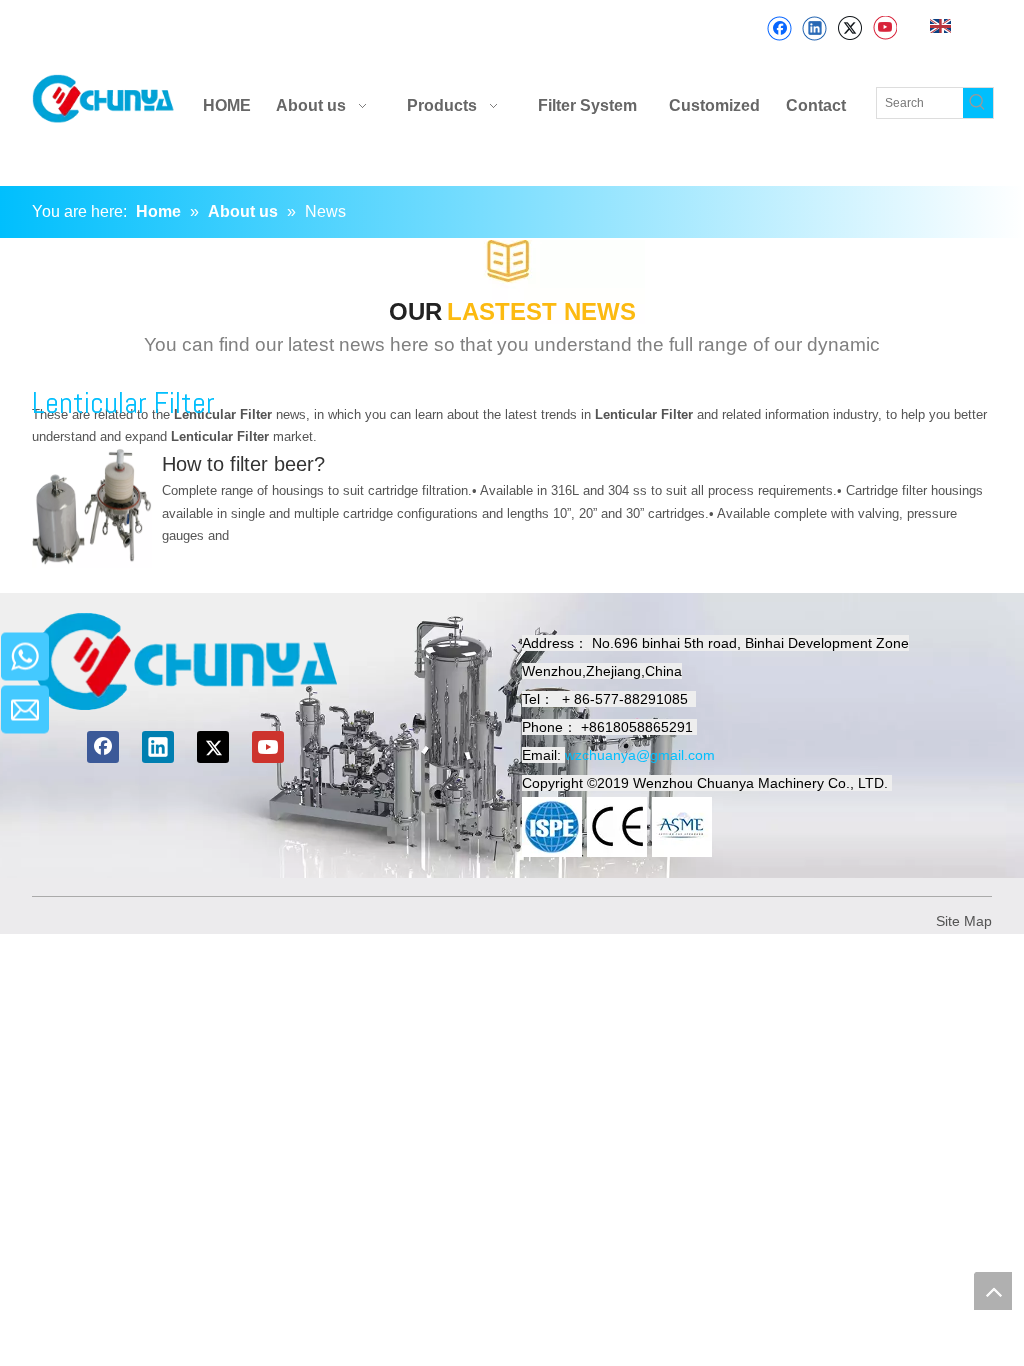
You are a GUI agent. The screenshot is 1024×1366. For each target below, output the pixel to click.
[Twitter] (849, 28)
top (993, 1291)
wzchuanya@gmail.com (640, 755)
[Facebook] (779, 28)
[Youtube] (884, 28)
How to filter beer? (243, 464)
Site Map (964, 921)
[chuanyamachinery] (185, 661)
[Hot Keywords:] (978, 103)
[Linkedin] (814, 28)
